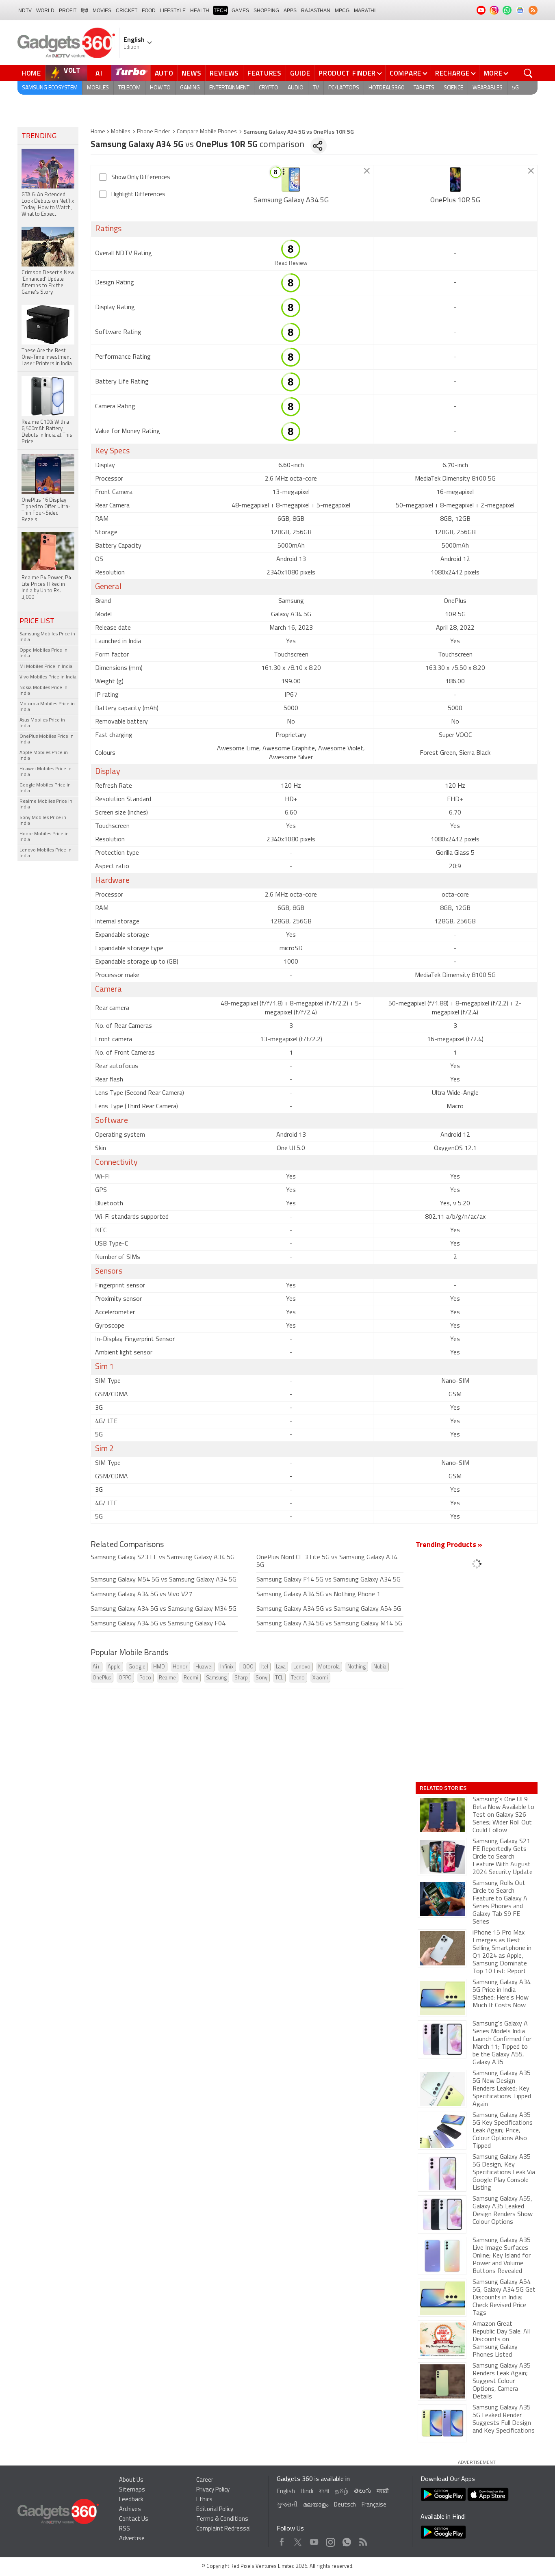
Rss (362, 2540)
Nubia (380, 1667)
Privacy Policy (213, 2490)
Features (264, 73)
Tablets (424, 88)
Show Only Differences (141, 178)
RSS (125, 2529)
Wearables (488, 88)
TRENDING (39, 136)
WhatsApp (347, 2540)
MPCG (342, 11)
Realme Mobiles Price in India (46, 804)
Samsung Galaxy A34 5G (291, 201)
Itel (265, 1667)
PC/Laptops (344, 88)
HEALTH (200, 11)
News (191, 73)
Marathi (365, 11)
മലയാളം (316, 2505)
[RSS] (533, 10)
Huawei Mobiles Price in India (46, 772)
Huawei (204, 1667)
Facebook (282, 2540)
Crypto (269, 88)
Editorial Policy (215, 2510)
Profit (68, 11)
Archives (130, 2510)
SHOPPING (266, 11)
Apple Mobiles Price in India (44, 756)
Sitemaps (132, 2490)
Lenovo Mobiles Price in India (46, 853)
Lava (281, 1667)
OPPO (125, 1678)
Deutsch (345, 2505)
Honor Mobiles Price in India (44, 837)
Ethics (204, 2500)
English (286, 2492)
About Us (131, 2480)
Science (453, 88)
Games (240, 11)
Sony (261, 1678)
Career (205, 2480)
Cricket (127, 11)
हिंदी (85, 11)
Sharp (241, 1678)
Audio (296, 88)
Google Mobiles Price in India (45, 788)
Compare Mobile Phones (207, 132)
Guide (300, 73)
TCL (279, 1678)
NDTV (25, 11)
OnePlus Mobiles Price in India (47, 739)
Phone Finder (154, 132)
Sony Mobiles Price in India (43, 821)
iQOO (247, 1667)
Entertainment (229, 88)
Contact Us (134, 2519)
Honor (180, 1667)
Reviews (224, 73)
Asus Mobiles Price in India (42, 723)
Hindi (307, 2492)
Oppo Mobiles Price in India (43, 653)
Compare (405, 73)
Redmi (191, 1678)
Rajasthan (316, 11)
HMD (159, 1667)
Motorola (329, 1667)
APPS (290, 11)
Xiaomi (320, 1678)
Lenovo (302, 1667)
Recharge (452, 73)
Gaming (190, 88)
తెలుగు (362, 2491)
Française (374, 2505)
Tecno (298, 1678)
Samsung (216, 1678)
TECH (220, 11)
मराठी (383, 2492)
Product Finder (347, 73)
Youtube (314, 2540)
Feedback (131, 2500)
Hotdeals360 (386, 88)
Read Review (291, 263)
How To (160, 88)
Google (137, 1667)
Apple (114, 1667)
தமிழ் (341, 2492)
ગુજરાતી (287, 2505)
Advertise (132, 2539)
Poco (145, 1678)
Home (31, 73)
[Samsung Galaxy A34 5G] (291, 180)
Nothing (357, 1667)
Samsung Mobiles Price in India (47, 637)
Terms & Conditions (222, 2519)
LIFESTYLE (173, 11)
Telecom (129, 88)
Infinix (227, 1667)
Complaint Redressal (223, 2529)
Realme (167, 1678)
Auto (164, 73)
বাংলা (324, 2492)
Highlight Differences (138, 195)
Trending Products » (449, 1545)
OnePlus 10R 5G (455, 201)
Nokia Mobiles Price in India (43, 691)
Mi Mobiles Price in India (46, 667)
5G (515, 88)
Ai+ (96, 1667)
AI (99, 73)
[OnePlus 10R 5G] (455, 180)
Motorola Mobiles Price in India (47, 707)
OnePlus (102, 1678)
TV (316, 88)
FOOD (149, 11)
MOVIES (102, 11)
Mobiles (98, 88)
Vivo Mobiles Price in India (48, 677)
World (45, 11)
